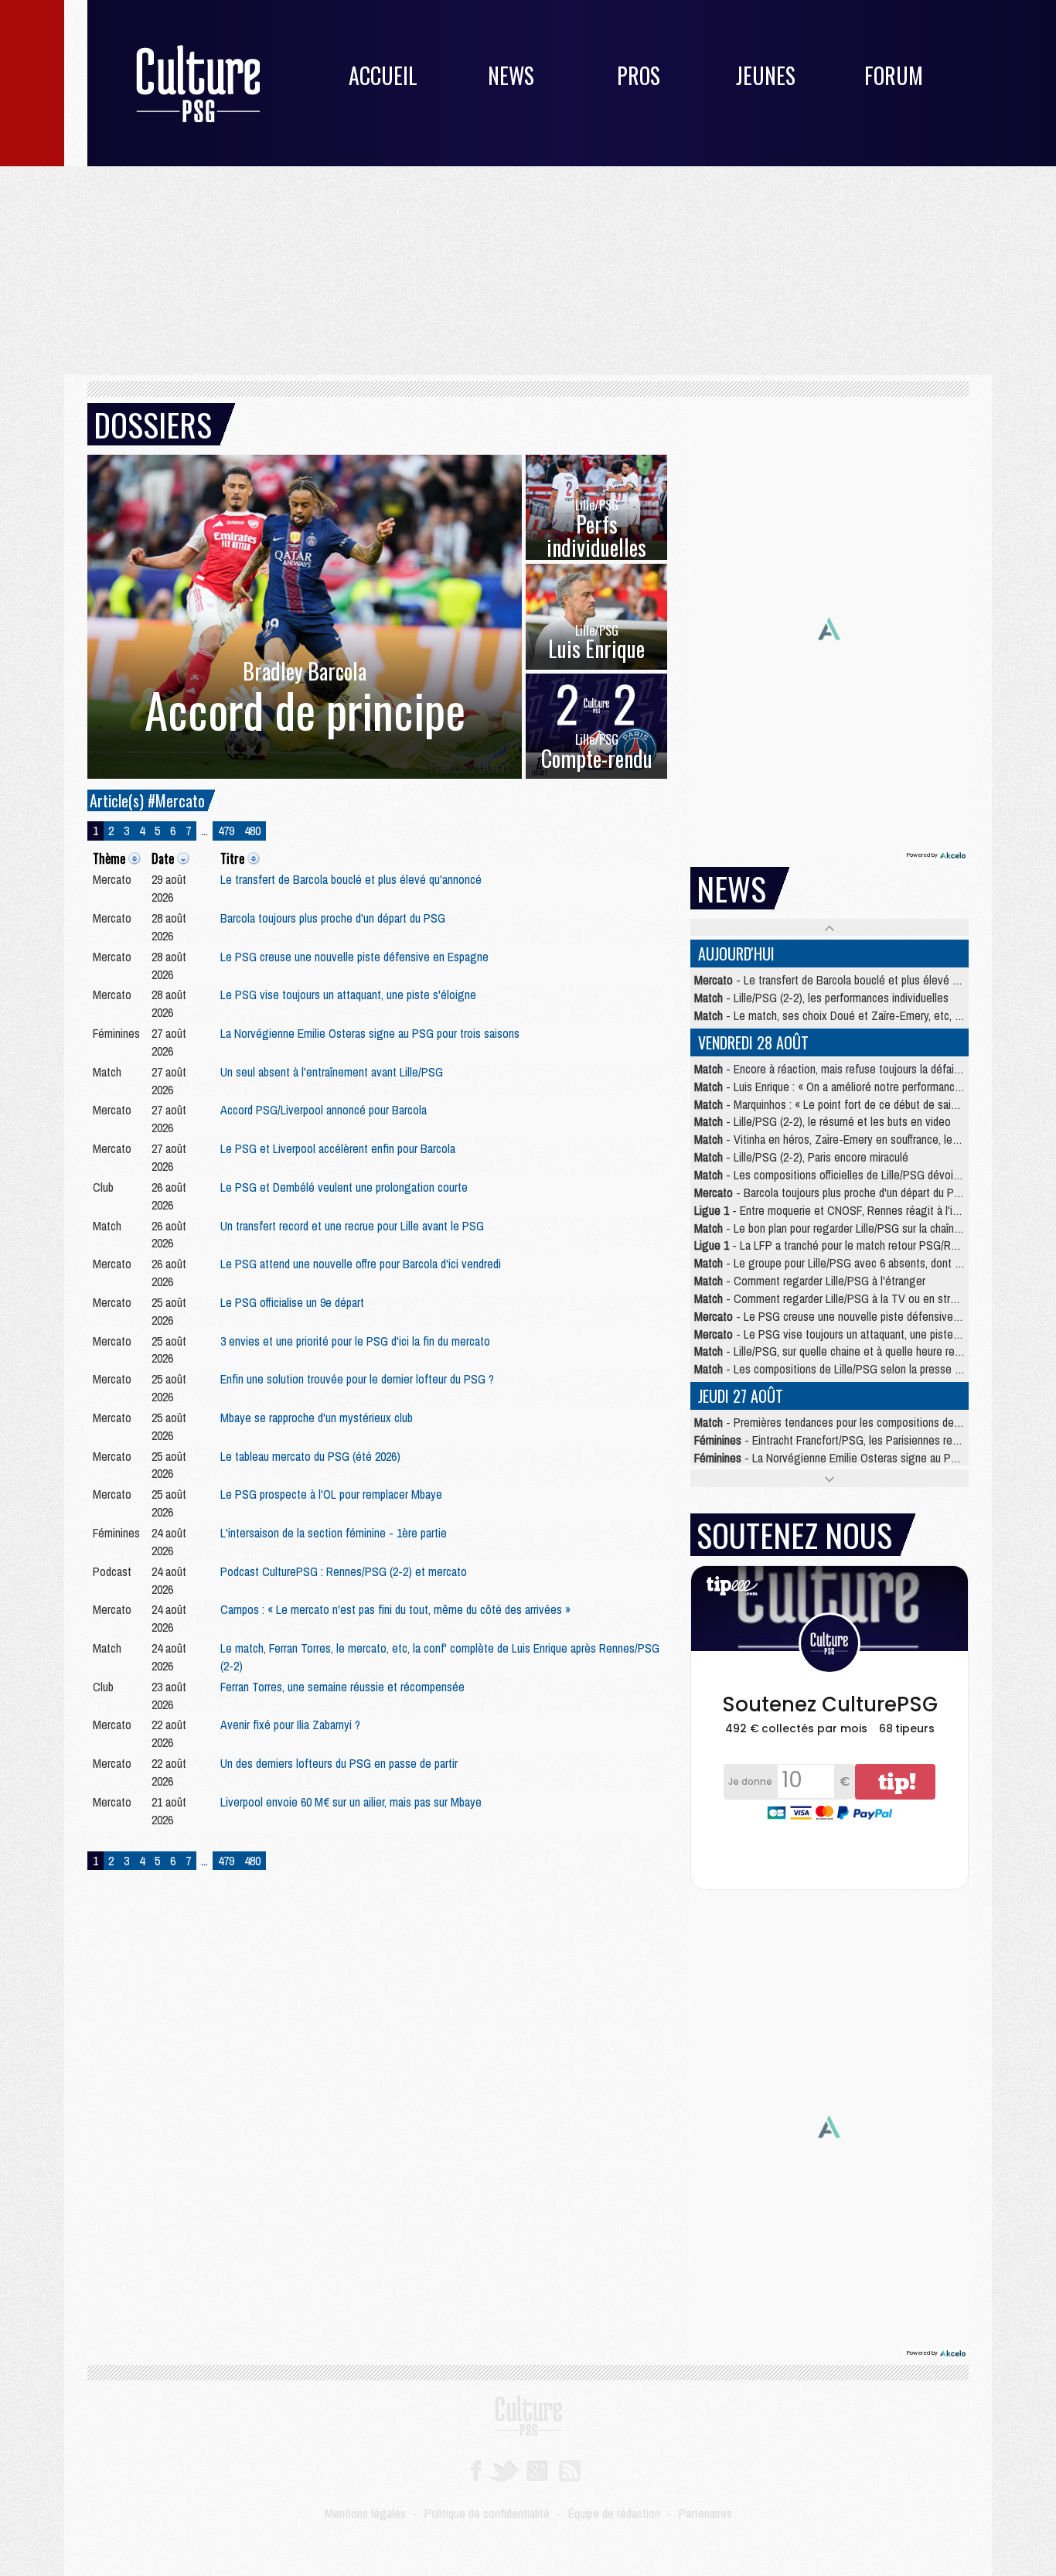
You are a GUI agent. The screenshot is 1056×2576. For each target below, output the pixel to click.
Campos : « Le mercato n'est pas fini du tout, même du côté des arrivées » (395, 1609)
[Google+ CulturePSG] (537, 2469)
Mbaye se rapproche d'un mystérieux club (317, 1418)
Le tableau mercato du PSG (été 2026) (310, 1456)
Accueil (383, 75)
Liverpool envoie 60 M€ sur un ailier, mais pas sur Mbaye (351, 1802)
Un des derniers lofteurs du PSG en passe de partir (339, 1763)
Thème (109, 858)
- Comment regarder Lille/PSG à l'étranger (810, 1281)
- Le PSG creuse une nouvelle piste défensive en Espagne (853, 1316)
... (204, 831)
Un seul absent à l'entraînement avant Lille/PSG (332, 1072)
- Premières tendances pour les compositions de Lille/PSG (847, 1422)
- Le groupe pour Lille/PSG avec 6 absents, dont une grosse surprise (871, 1263)
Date (163, 858)
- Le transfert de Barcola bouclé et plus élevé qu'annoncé (850, 980)
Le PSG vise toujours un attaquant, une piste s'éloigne (348, 995)
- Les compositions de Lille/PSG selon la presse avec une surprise (865, 1369)
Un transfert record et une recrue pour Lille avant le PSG (352, 1226)
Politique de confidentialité (487, 2513)
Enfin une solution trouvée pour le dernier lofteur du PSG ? (357, 1379)
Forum (894, 75)
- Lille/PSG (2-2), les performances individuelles (821, 998)
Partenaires (705, 2513)
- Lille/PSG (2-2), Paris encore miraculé (801, 1157)
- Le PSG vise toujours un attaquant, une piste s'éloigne (847, 1334)
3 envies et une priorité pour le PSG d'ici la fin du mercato (355, 1341)
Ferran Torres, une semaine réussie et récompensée (342, 1687)
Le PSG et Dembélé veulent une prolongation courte (344, 1187)
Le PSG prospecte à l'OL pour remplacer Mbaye (331, 1494)
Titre (232, 858)
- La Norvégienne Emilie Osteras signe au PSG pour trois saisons (873, 1458)
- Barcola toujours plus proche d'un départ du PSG (831, 1192)
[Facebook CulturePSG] (476, 2469)
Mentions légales (365, 2513)
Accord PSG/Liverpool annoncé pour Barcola (324, 1110)
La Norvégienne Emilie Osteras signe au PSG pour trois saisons (370, 1033)
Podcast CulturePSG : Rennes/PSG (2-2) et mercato (344, 1571)
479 (226, 831)
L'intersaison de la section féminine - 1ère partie (334, 1533)
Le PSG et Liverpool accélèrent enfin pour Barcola (338, 1148)
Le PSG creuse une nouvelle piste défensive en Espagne (354, 957)
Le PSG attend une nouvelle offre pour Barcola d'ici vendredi (361, 1264)
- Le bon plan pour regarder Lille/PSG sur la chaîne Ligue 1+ (849, 1228)
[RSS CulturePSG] (570, 2469)
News (511, 75)
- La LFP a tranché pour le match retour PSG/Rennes (837, 1245)
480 (252, 831)
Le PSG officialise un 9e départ (292, 1302)
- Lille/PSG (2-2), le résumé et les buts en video (823, 1121)
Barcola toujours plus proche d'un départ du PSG (333, 918)
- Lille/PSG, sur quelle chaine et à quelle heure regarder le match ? (865, 1351)
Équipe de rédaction (614, 2513)
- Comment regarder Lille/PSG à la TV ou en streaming (840, 1298)
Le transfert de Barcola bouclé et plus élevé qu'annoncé (351, 879)
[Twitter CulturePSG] (504, 2469)
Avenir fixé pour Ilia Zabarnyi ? (290, 1725)
